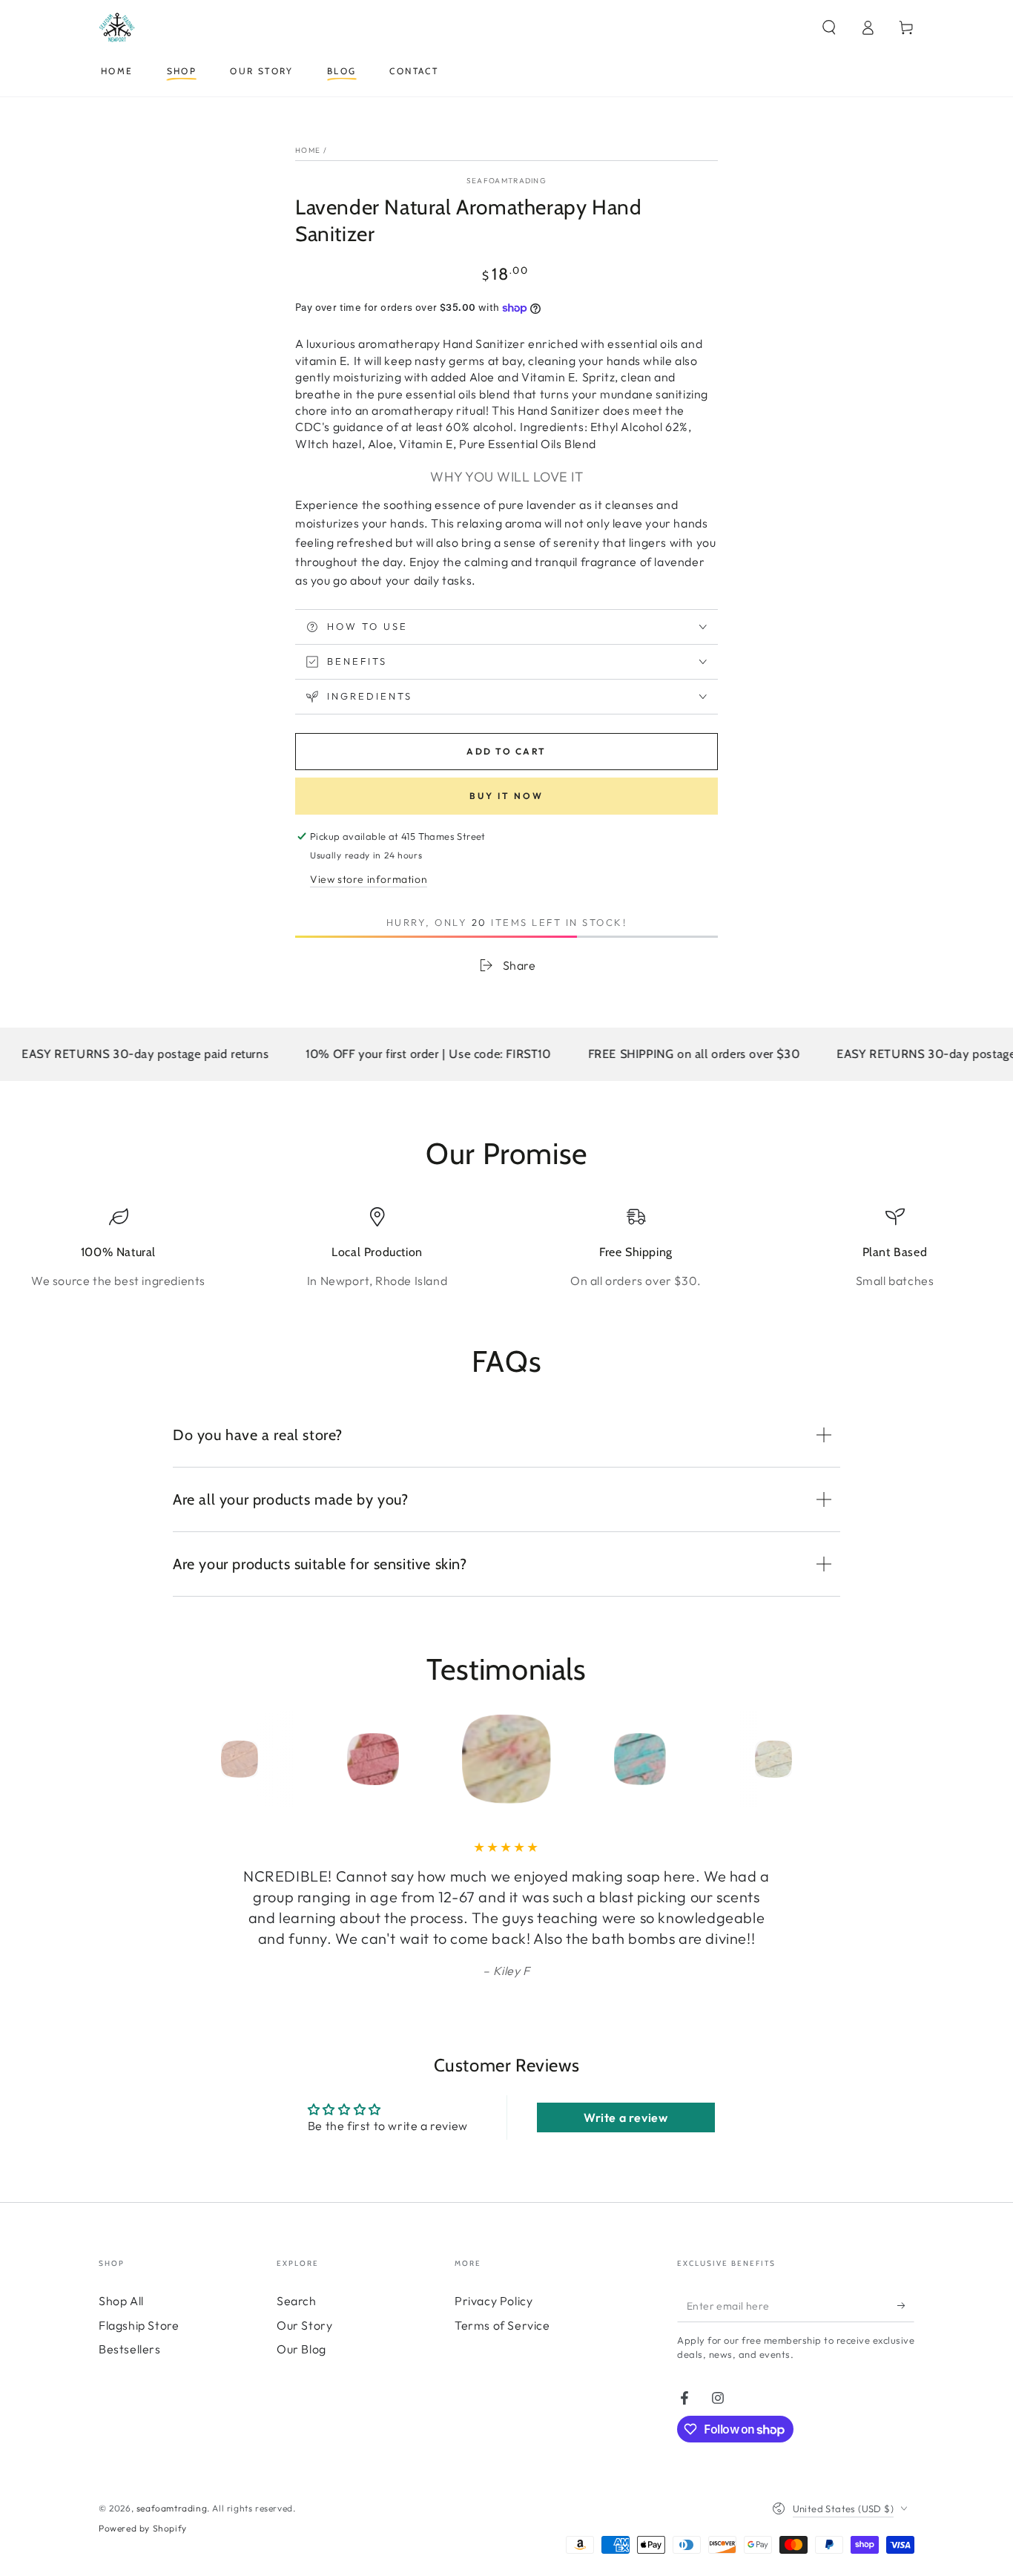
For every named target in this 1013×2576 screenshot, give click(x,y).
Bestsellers (130, 2349)
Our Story (304, 2325)
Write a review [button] (626, 2117)
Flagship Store (139, 2325)
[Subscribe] (906, 2305)
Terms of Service (502, 2325)
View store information (369, 879)
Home (308, 150)
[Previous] (206, 1759)
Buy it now (506, 796)
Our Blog (301, 2349)
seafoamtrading (506, 181)
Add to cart (506, 751)
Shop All (121, 2301)
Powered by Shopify (143, 2528)
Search (297, 2301)
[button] (829, 27)
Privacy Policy (494, 2301)
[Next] (807, 1759)
